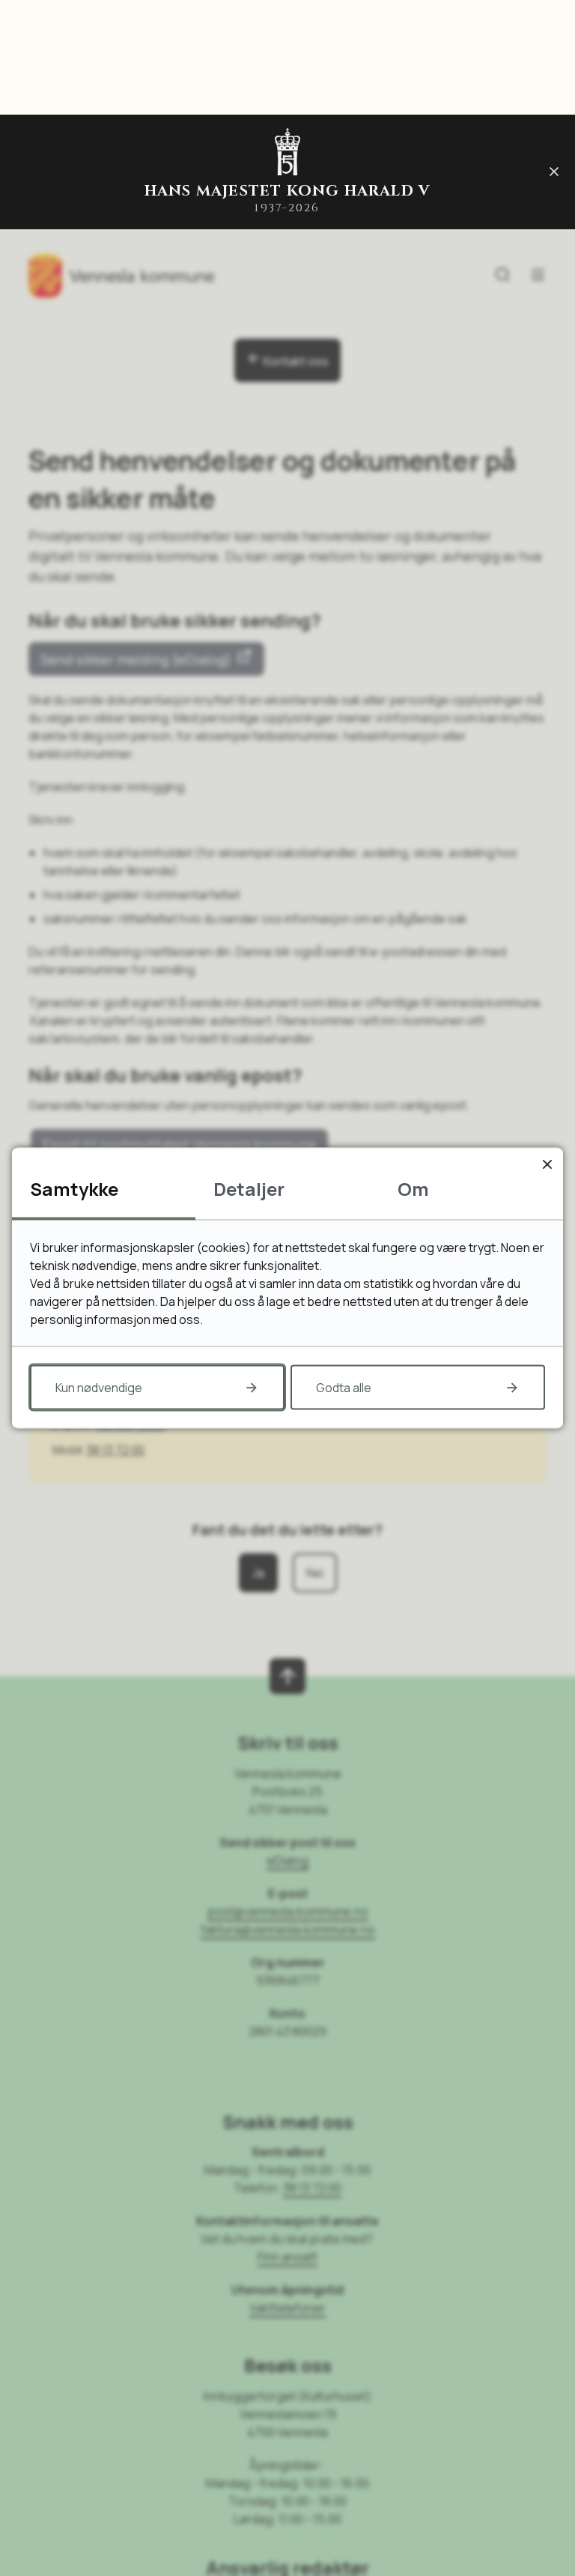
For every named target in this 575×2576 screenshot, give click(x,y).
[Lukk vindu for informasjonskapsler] (547, 1164)
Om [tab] (413, 1189)
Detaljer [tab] (249, 1189)
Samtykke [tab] (74, 1189)
